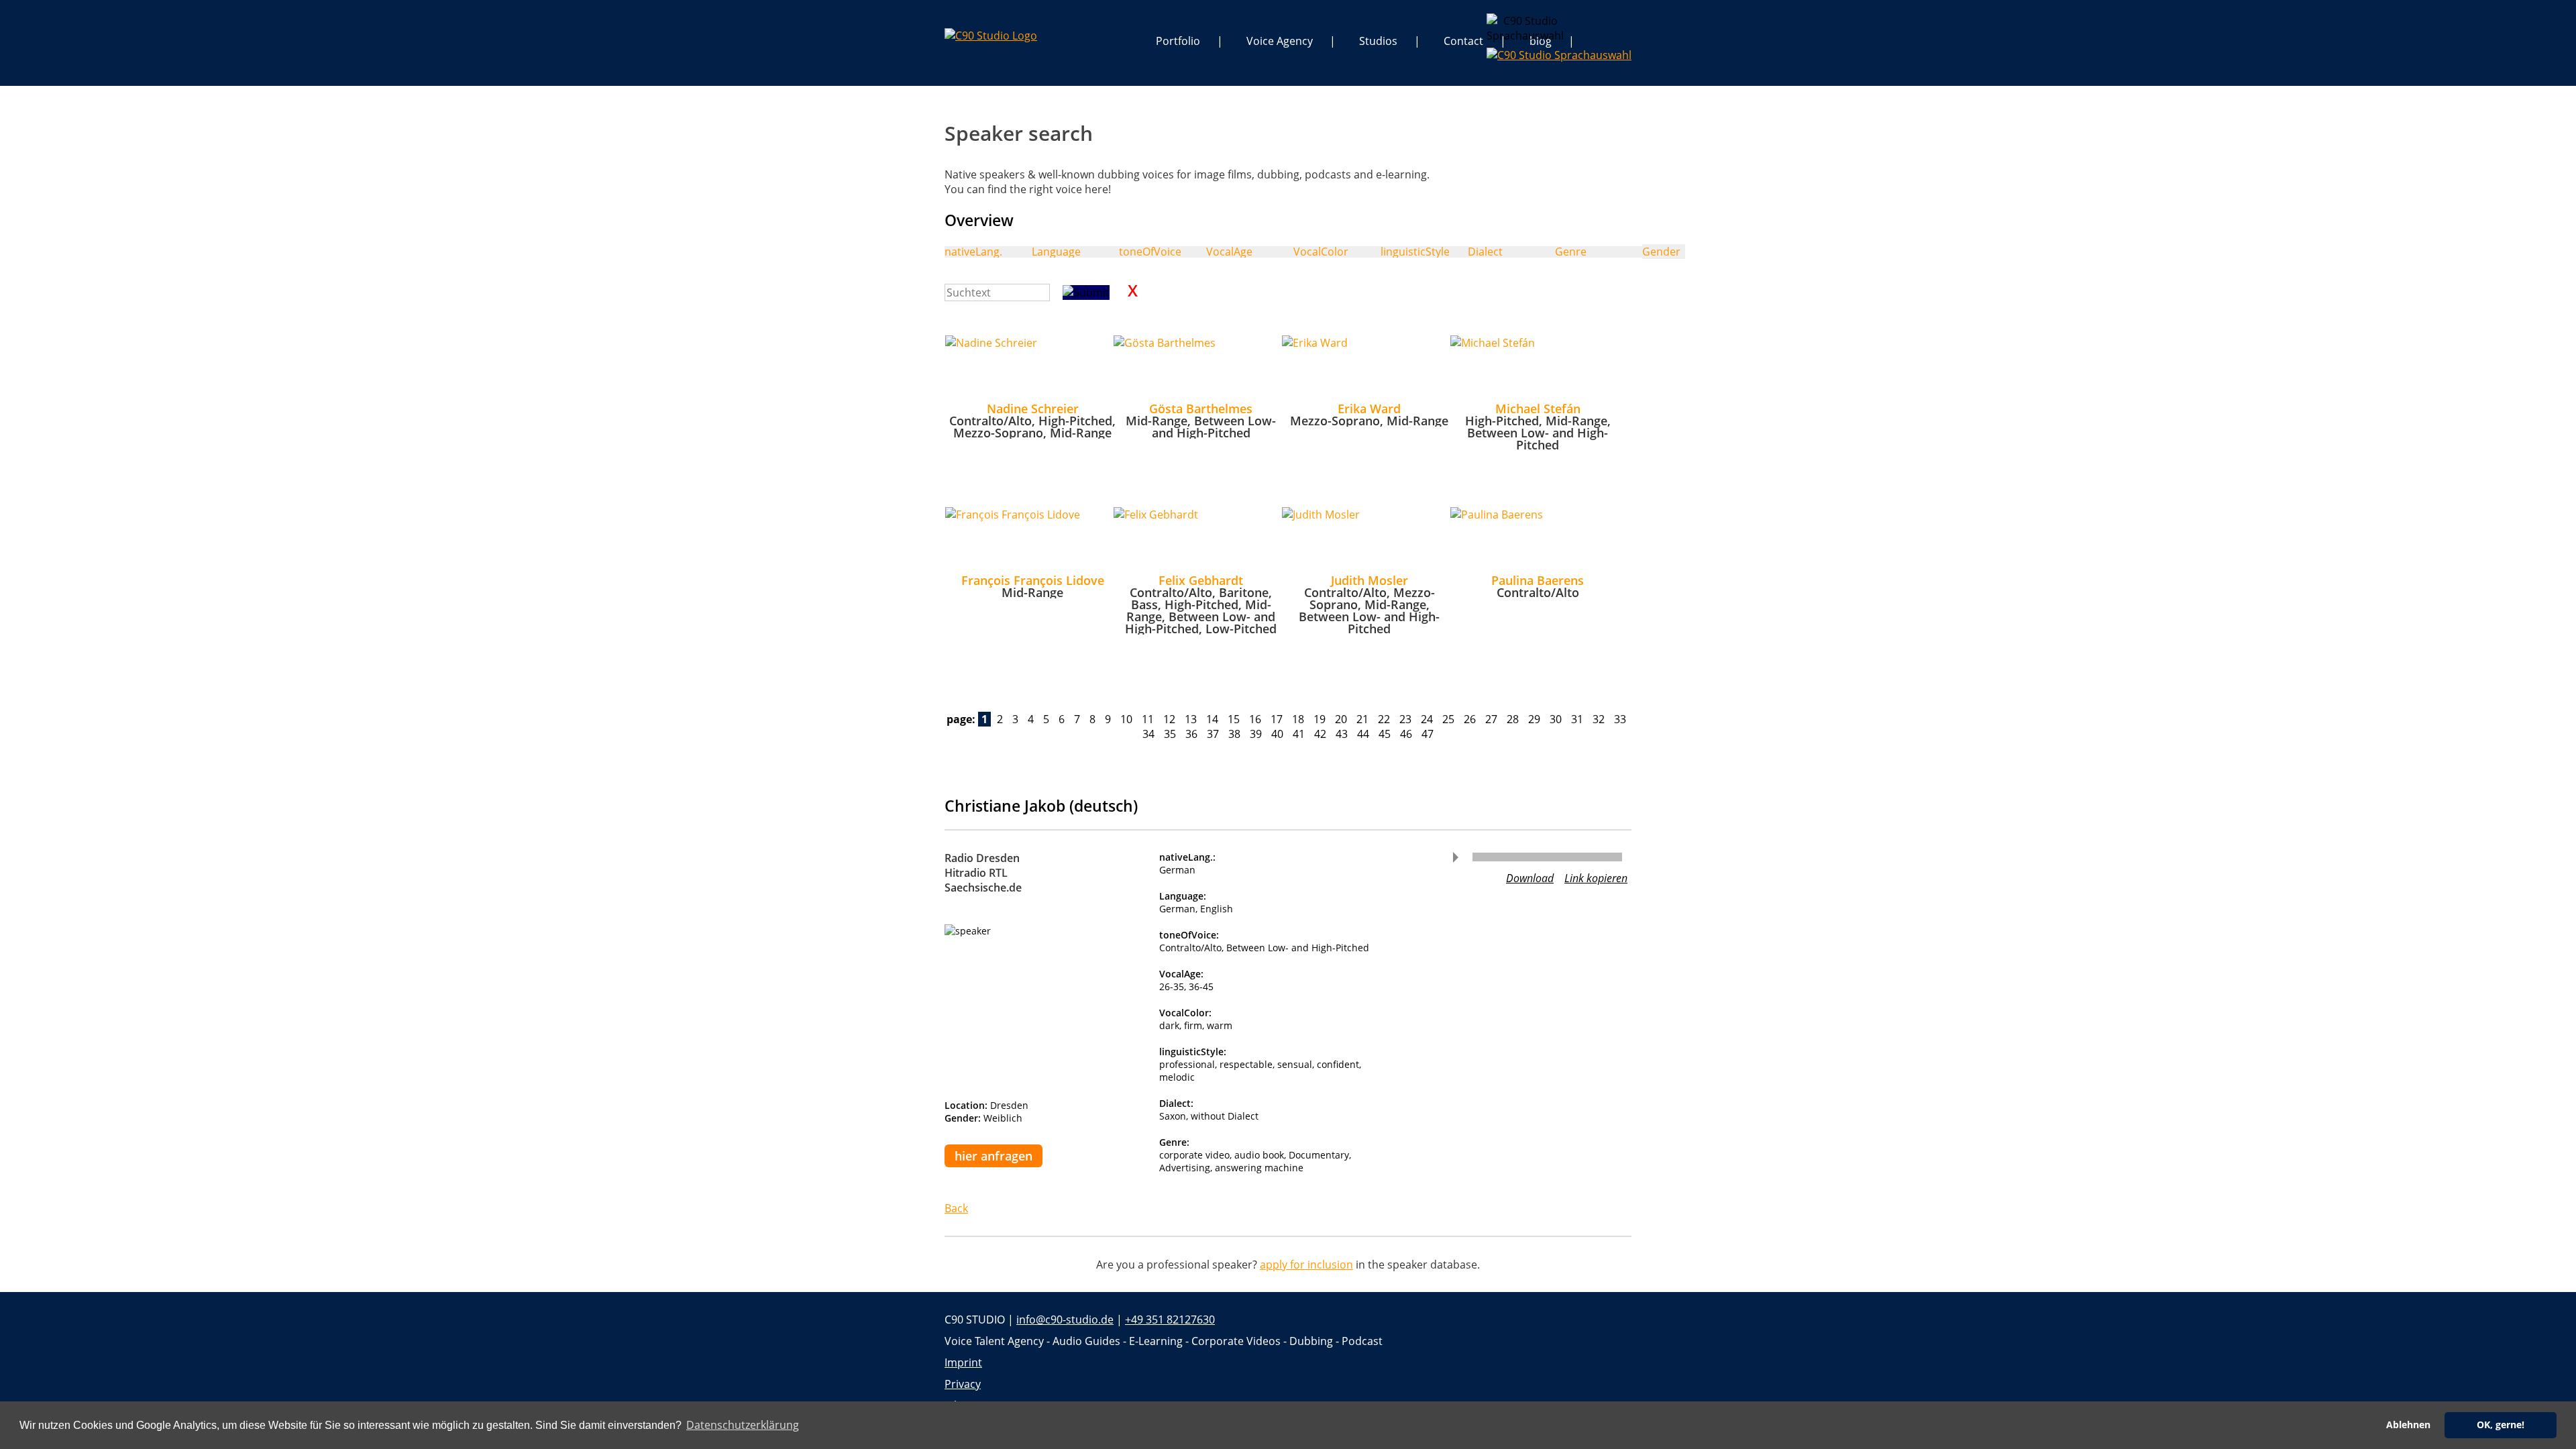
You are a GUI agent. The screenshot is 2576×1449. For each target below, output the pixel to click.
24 (1427, 719)
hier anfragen (994, 1156)
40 (1277, 734)
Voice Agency (1280, 41)
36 (1191, 734)
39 (1256, 734)
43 (1342, 734)
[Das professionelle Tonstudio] (991, 36)
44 (1363, 734)
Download (1530, 878)
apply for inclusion (1306, 1265)
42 (1320, 734)
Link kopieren (1596, 878)
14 (1212, 719)
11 (1148, 719)
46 (1406, 734)
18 (1298, 719)
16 (1255, 719)
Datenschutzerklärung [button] (743, 1425)
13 (1191, 719)
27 (1491, 719)
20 (1341, 719)
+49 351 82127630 (1170, 1320)
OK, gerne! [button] (2501, 1425)
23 (1405, 719)
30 (1556, 719)
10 (1126, 719)
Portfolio (1178, 41)
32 (1599, 719)
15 (1234, 719)
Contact (1463, 41)
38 (1234, 734)
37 (1213, 734)
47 (1428, 734)
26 (1470, 719)
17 (1277, 719)
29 (1534, 719)
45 (1385, 734)
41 (1299, 734)
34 (1148, 734)
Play (1456, 857)
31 (1577, 719)
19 (1320, 719)
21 (1362, 719)
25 (1448, 719)
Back (956, 1208)
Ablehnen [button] (2408, 1425)
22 (1384, 719)
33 (1620, 719)
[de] (1497, 24)
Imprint (963, 1362)
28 (1513, 719)
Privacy (963, 1384)
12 (1169, 719)
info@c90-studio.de (1065, 1320)
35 (1170, 734)
